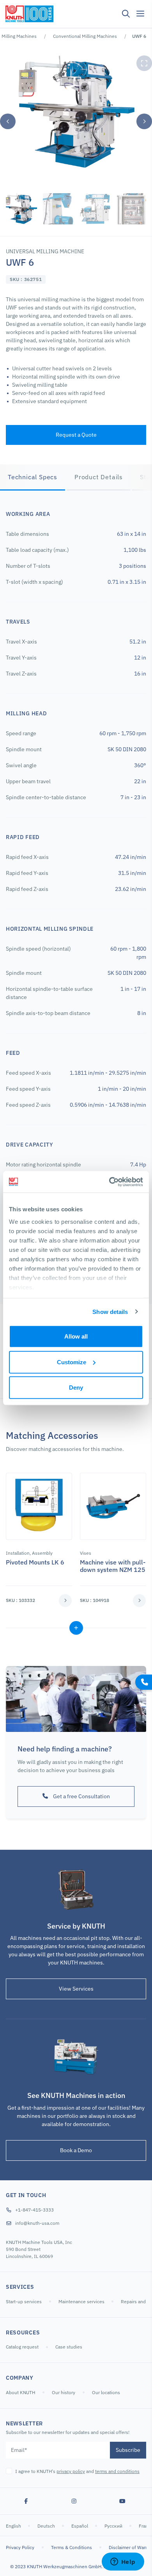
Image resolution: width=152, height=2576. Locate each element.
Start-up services (24, 2301)
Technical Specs (33, 477)
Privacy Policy (20, 2547)
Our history (64, 2392)
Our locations (106, 2392)
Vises (86, 1553)
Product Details (99, 477)
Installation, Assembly (29, 1553)
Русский (114, 2526)
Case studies (69, 2347)
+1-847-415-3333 (34, 2210)
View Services (76, 1989)
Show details (110, 1311)
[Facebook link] (26, 2501)
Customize (72, 1362)
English (14, 2526)
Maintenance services (82, 2301)
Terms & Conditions (72, 2547)
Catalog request (22, 2347)
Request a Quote (76, 435)
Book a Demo (76, 2150)
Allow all (76, 1336)
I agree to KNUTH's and (77, 2471)
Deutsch (47, 2526)
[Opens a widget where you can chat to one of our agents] (123, 2562)
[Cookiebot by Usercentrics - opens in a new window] (109, 1182)
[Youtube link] (122, 2501)
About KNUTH (20, 2392)
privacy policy (71, 2471)
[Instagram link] (74, 2501)
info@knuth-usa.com (37, 2223)
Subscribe (128, 2450)
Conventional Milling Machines (85, 36)
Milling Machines (19, 36)
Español (80, 2526)
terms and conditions (117, 2471)
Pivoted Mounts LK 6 (35, 1562)
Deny (76, 1388)
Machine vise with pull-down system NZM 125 (113, 1566)
